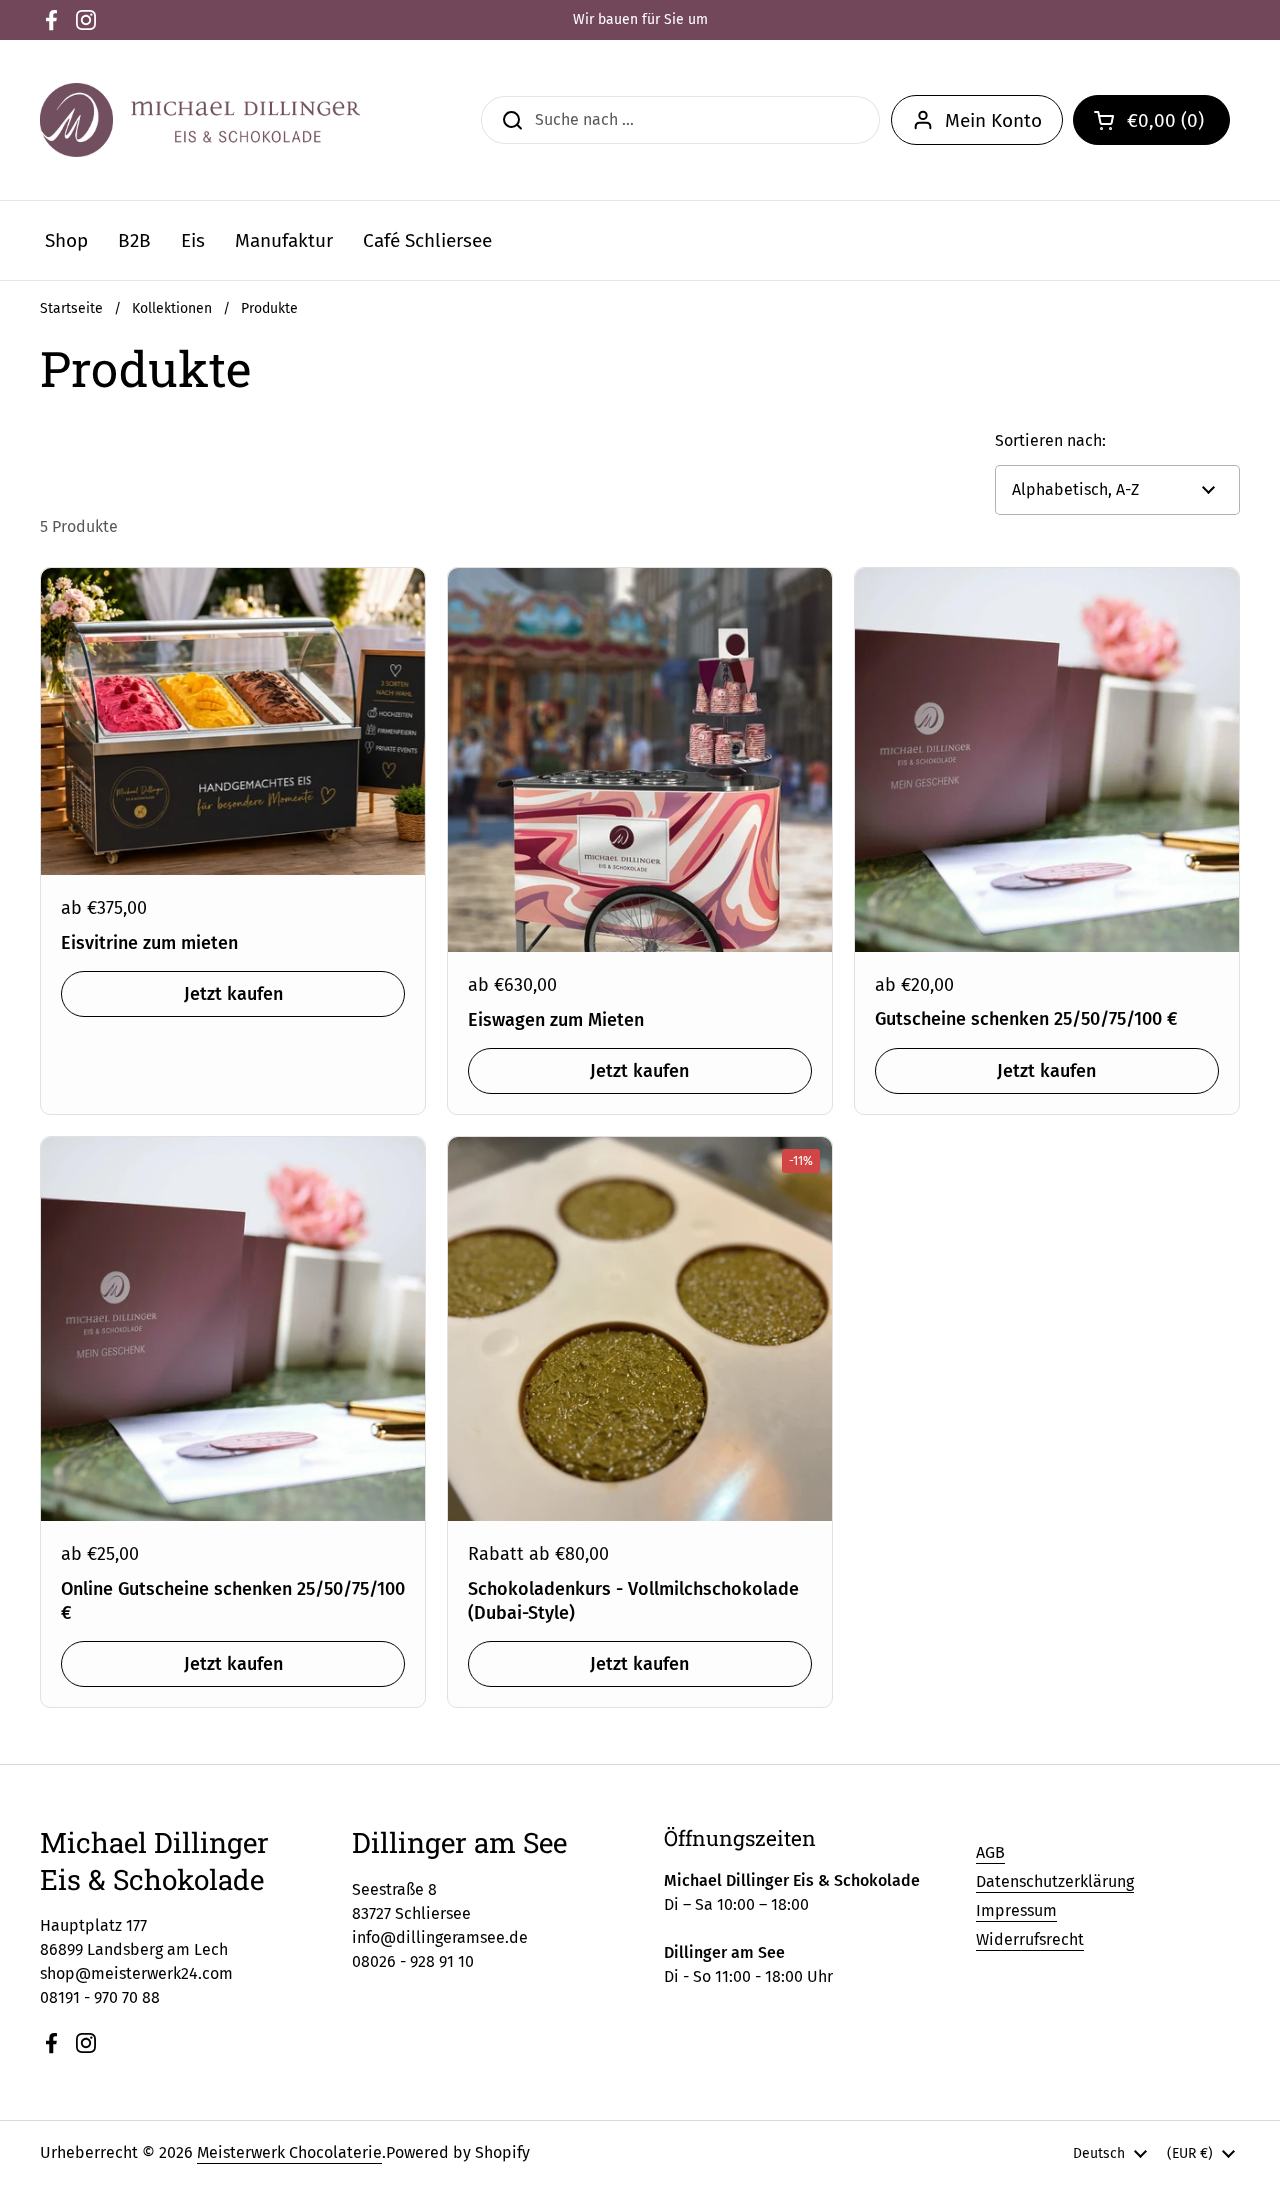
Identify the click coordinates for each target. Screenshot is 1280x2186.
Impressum (1016, 1910)
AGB (990, 1852)
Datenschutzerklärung (1055, 1881)
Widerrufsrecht (1030, 1939)
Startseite (71, 308)
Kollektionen (172, 308)
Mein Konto (993, 120)
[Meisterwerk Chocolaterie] (200, 120)
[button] (1151, 120)
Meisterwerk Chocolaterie (289, 2152)
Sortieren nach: (1050, 440)
